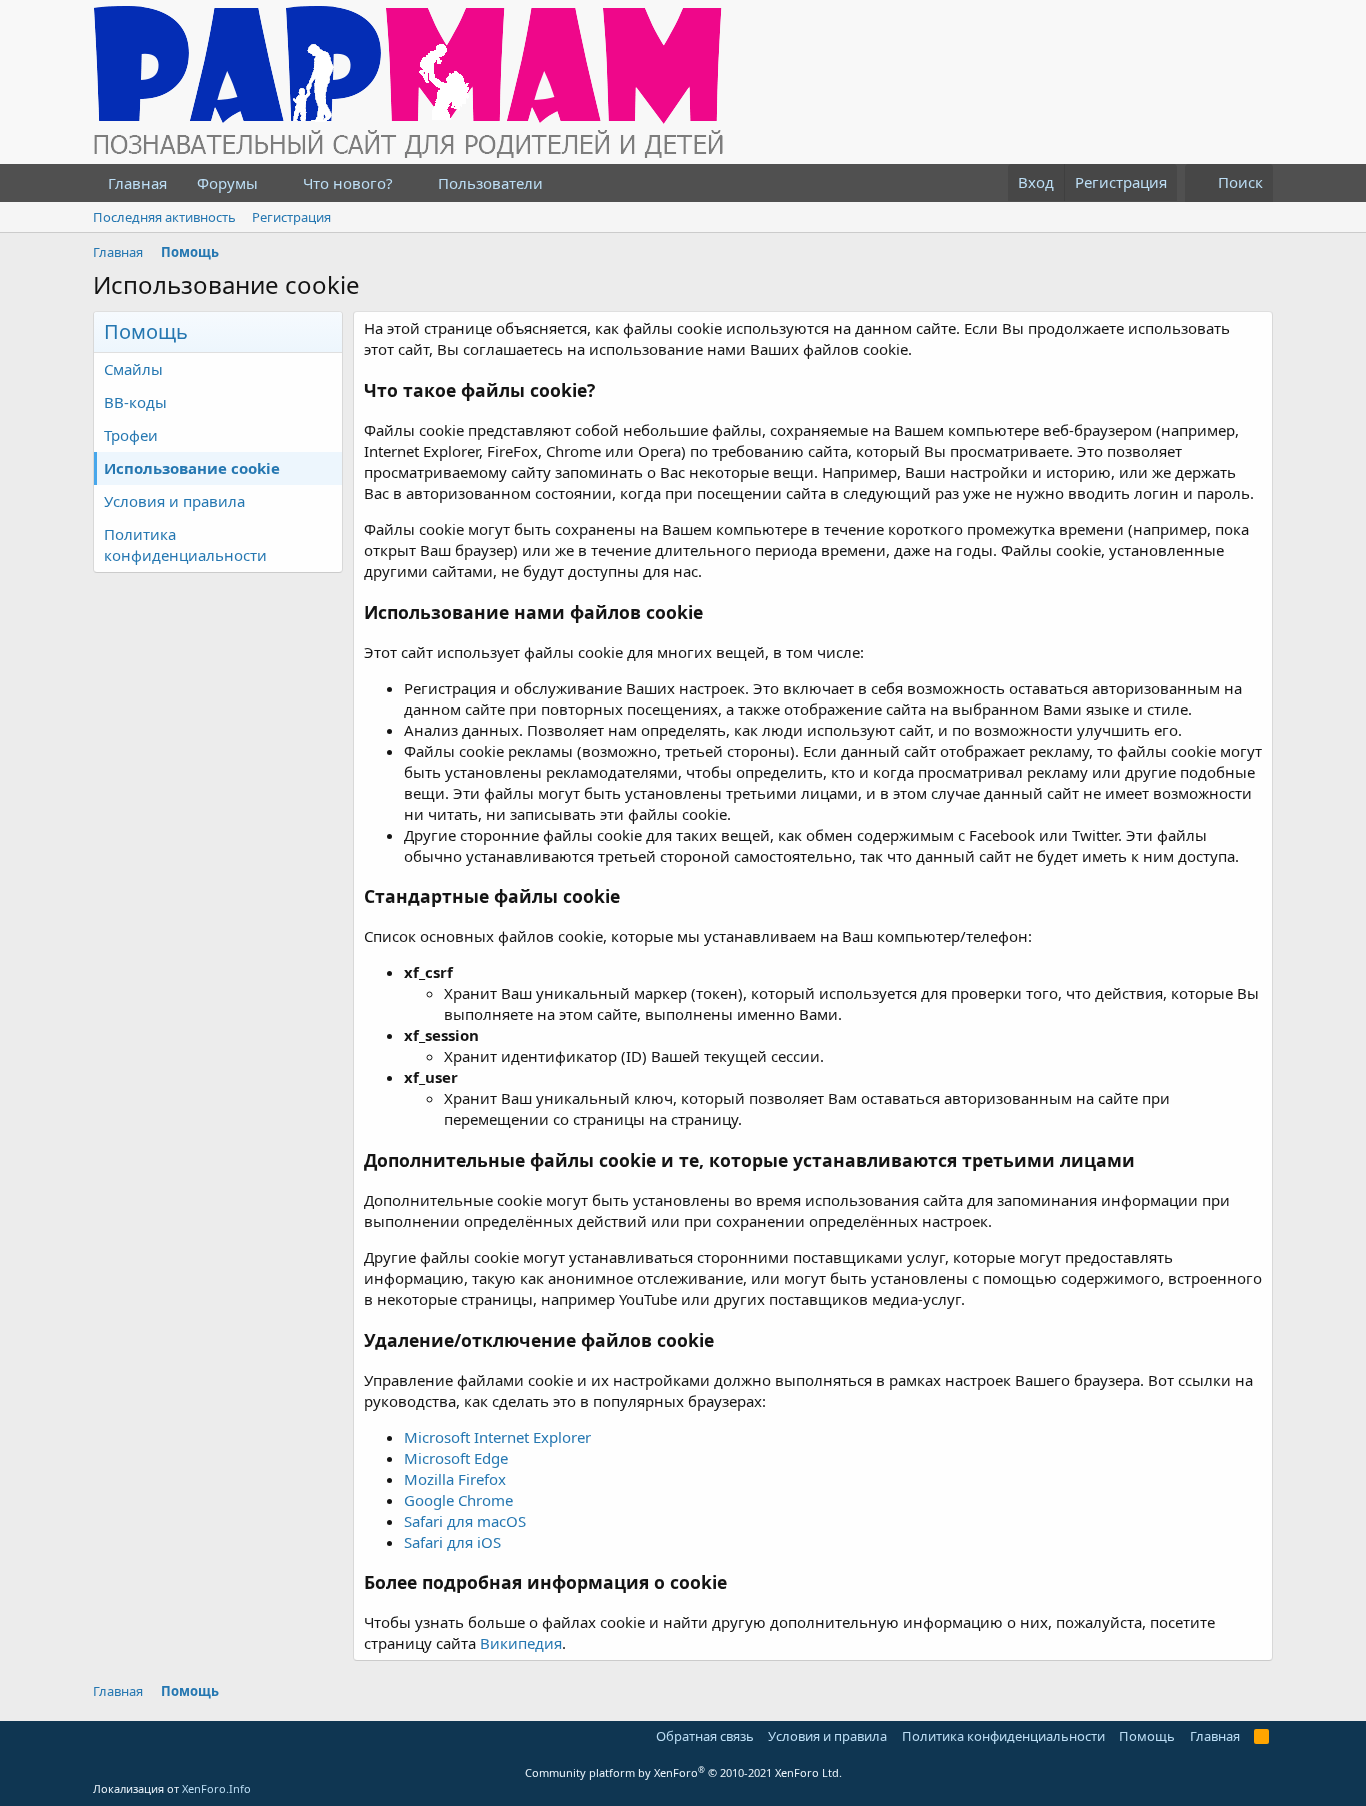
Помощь (1147, 1736)
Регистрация (291, 217)
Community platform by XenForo (683, 1772)
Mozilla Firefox (455, 1479)
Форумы (227, 183)
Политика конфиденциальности (185, 544)
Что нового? (348, 183)
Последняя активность (164, 217)
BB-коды (135, 402)
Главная (137, 183)
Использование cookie (192, 468)
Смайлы (133, 369)
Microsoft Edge (456, 1458)
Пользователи (490, 183)
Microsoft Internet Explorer (497, 1437)
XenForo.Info (216, 1788)
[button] (274, 183)
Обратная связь (705, 1736)
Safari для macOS (465, 1521)
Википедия (521, 1643)
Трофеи (131, 435)
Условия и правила (174, 501)
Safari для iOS (452, 1542)
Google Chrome (458, 1500)
